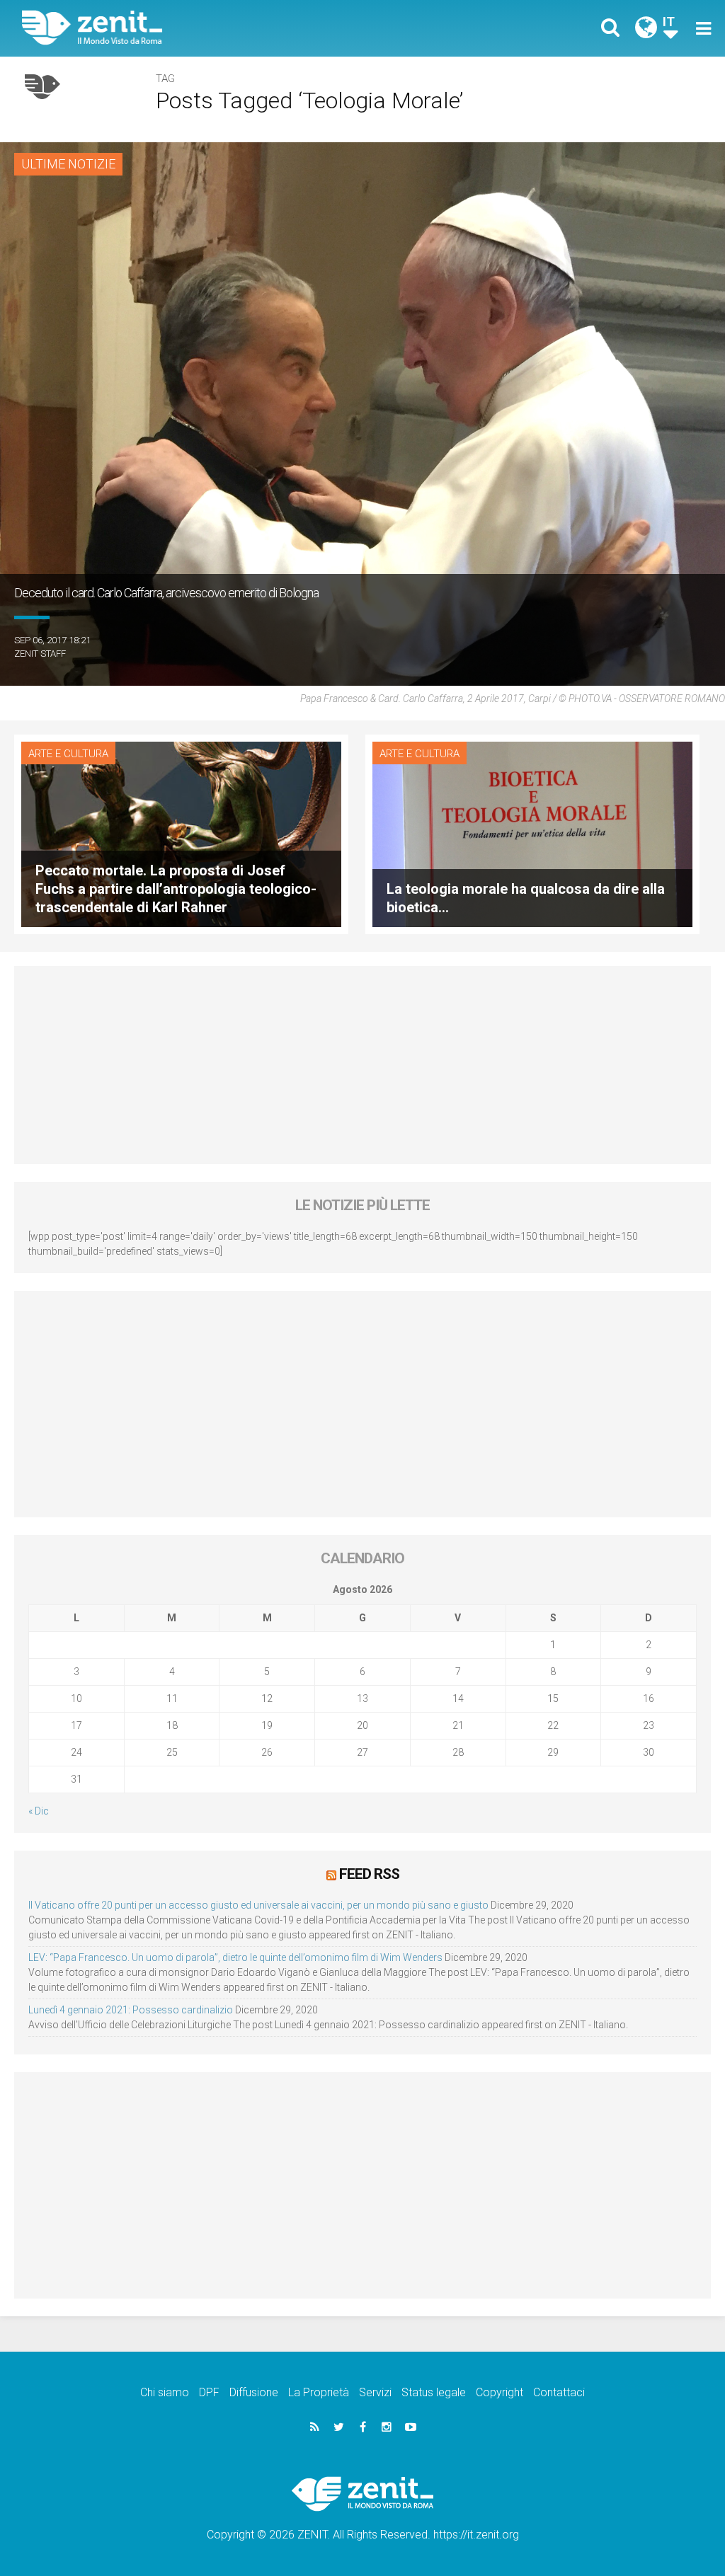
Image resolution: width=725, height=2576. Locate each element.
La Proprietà (319, 2392)
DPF (209, 2392)
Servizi (375, 2392)
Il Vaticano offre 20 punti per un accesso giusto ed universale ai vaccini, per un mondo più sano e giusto (258, 1905)
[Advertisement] (362, 1065)
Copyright (499, 2392)
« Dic (39, 1811)
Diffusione (254, 2392)
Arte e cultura (68, 754)
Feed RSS (369, 1874)
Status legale (434, 2392)
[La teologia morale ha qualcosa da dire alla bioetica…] (532, 833)
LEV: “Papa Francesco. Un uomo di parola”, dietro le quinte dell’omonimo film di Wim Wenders (235, 1957)
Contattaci (559, 2392)
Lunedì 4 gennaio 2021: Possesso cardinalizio (131, 2010)
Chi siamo (165, 2392)
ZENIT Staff (40, 654)
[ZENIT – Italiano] (203, 28)
